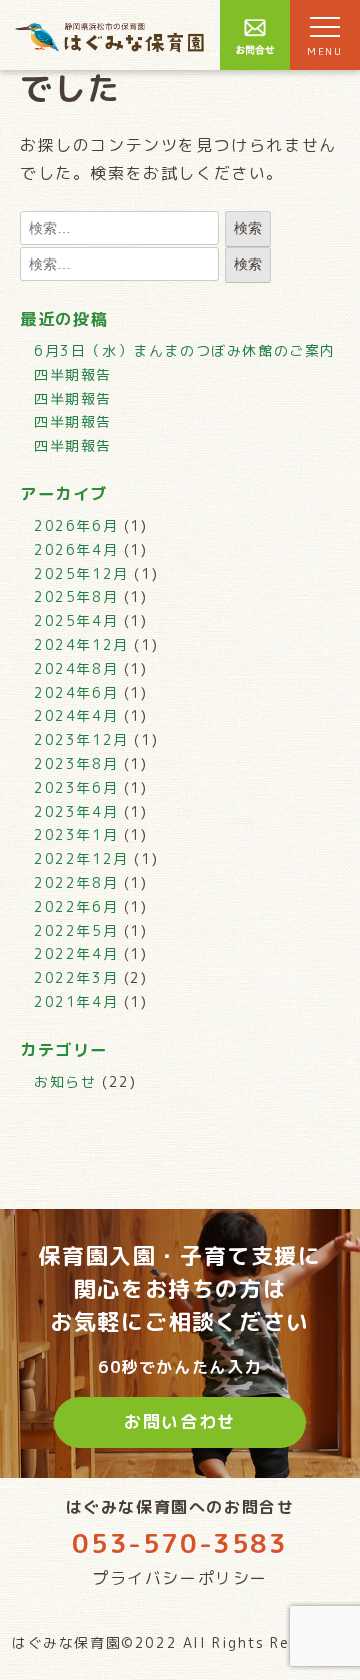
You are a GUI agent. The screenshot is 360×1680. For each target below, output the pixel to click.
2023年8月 (76, 763)
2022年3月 (76, 977)
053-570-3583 (179, 1543)
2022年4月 (76, 953)
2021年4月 (76, 1001)
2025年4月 (76, 620)
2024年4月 (76, 715)
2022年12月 (81, 858)
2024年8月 (76, 668)
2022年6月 (76, 906)
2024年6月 (76, 692)
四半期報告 (73, 374)
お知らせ (65, 1081)
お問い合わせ (180, 1421)
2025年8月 (76, 596)
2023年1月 (76, 834)
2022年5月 (76, 930)
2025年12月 (81, 573)
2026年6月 (76, 525)
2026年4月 (76, 549)
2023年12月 (81, 739)
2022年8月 (76, 882)
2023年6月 (76, 787)
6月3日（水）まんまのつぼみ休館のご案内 (185, 350)
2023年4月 (76, 811)
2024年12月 (81, 644)
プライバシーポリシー (180, 1578)
